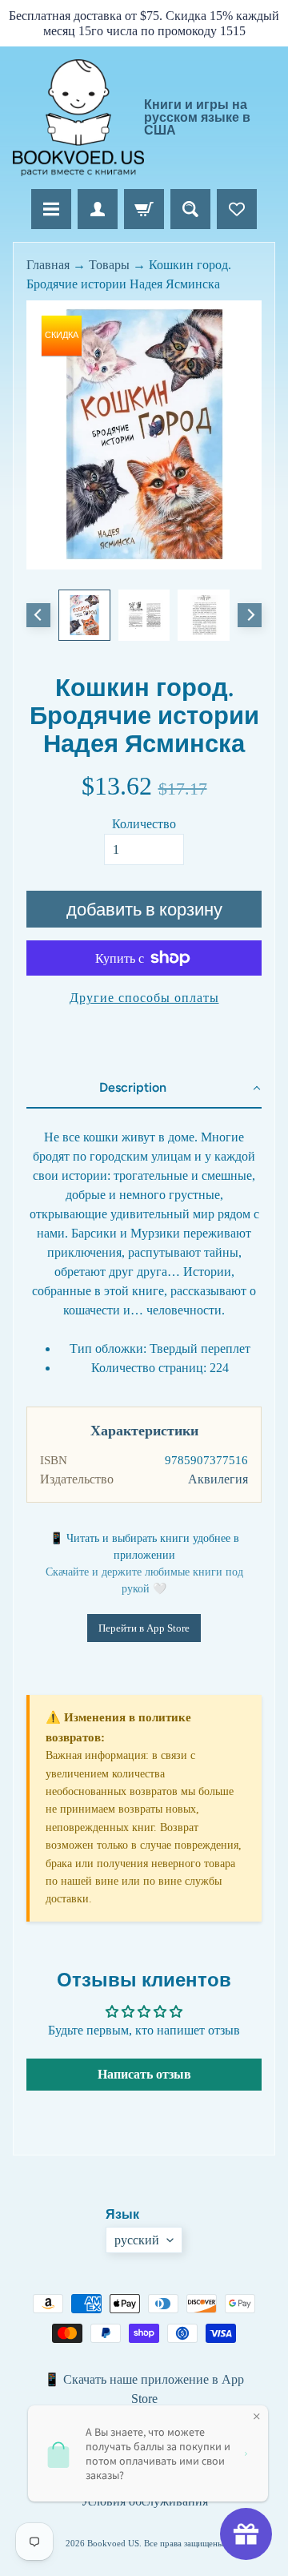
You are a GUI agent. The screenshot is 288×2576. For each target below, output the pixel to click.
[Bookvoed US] (78, 117)
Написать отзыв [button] (144, 2074)
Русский (137, 2240)
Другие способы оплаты (144, 998)
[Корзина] (144, 209)
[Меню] (51, 209)
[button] (144, 1089)
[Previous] (38, 615)
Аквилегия (218, 1479)
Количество (144, 824)
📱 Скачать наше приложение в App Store (144, 2389)
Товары (109, 265)
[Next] (250, 615)
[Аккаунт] (98, 209)
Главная (48, 265)
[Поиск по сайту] (190, 209)
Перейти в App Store (144, 1628)
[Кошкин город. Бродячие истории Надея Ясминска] (84, 615)
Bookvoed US (113, 2543)
